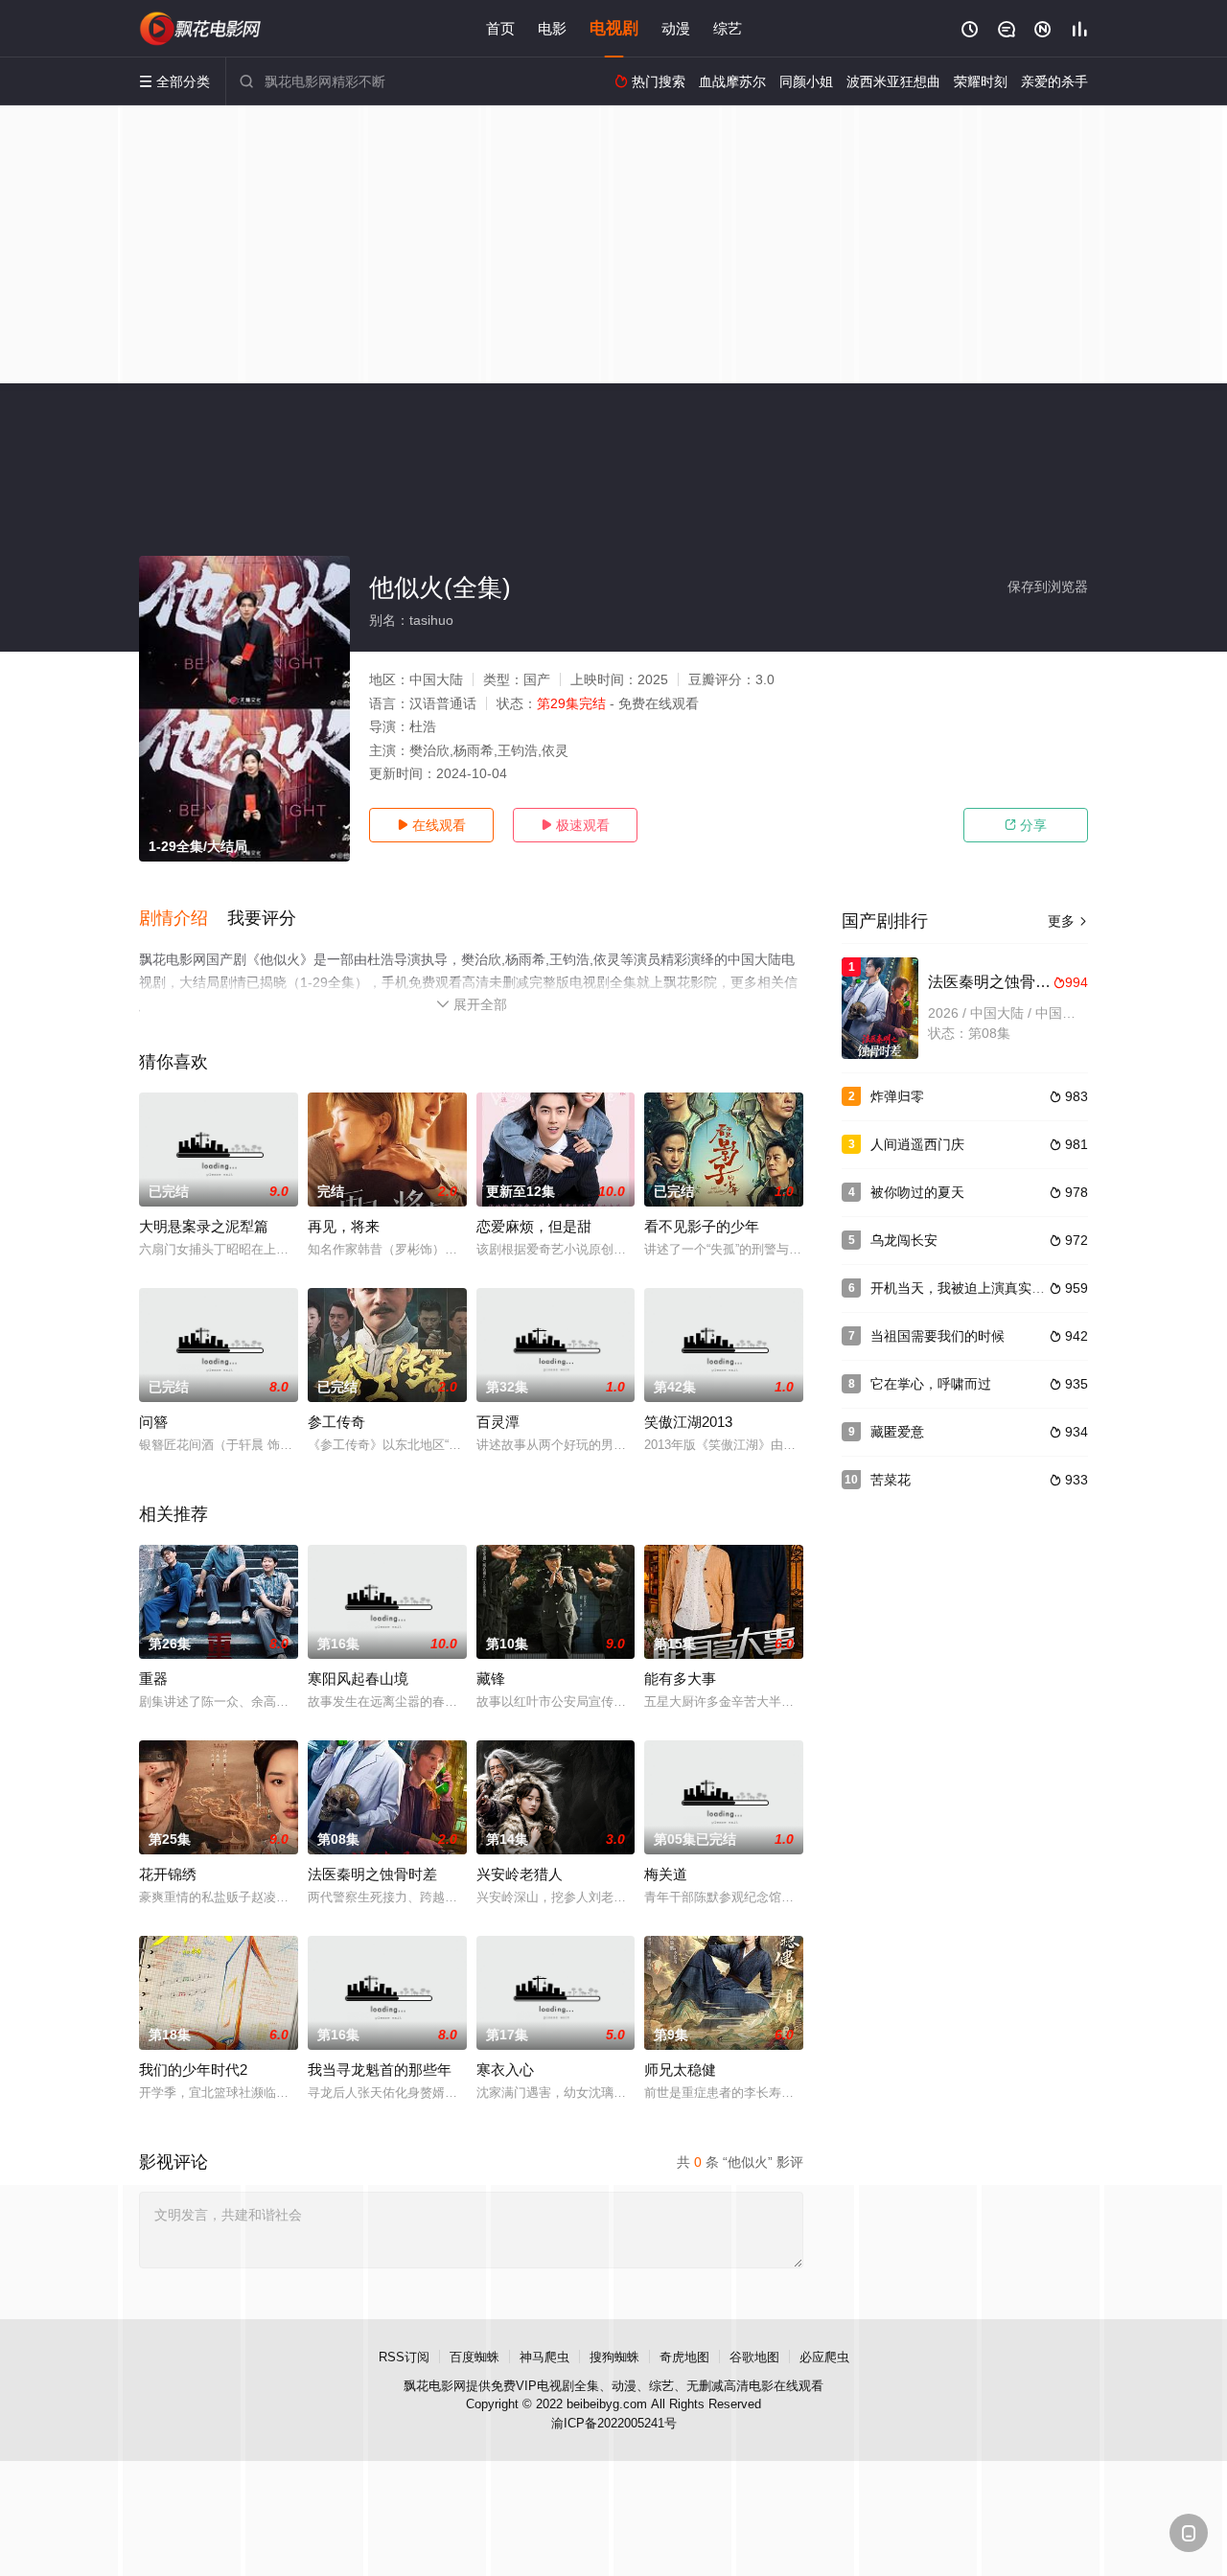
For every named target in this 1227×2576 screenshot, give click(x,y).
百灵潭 (498, 1422)
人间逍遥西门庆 (917, 1144)
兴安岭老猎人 (520, 1874)
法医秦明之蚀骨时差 (372, 1874)
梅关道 (666, 1874)
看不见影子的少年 (702, 1226)
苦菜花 (891, 1480)
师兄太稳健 (680, 2070)
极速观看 (575, 825)
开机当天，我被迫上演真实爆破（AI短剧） (997, 1288)
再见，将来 (344, 1226)
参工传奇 (336, 1422)
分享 (1026, 825)
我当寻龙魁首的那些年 (380, 2070)
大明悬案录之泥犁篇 (204, 1226)
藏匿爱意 (897, 1432)
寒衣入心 (505, 2070)
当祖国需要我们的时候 (938, 1336)
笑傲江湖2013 (688, 1422)
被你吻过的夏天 (917, 1192)
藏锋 (491, 1679)
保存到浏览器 (1048, 586)
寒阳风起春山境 (358, 1679)
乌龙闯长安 (904, 1240)
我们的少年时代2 (193, 2070)
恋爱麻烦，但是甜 (534, 1226)
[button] (183, 919)
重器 (153, 1679)
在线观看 (431, 825)
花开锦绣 (168, 1874)
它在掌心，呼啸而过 (931, 1384)
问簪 (153, 1422)
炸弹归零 (897, 1096)
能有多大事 (680, 1679)
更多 (1068, 921)
